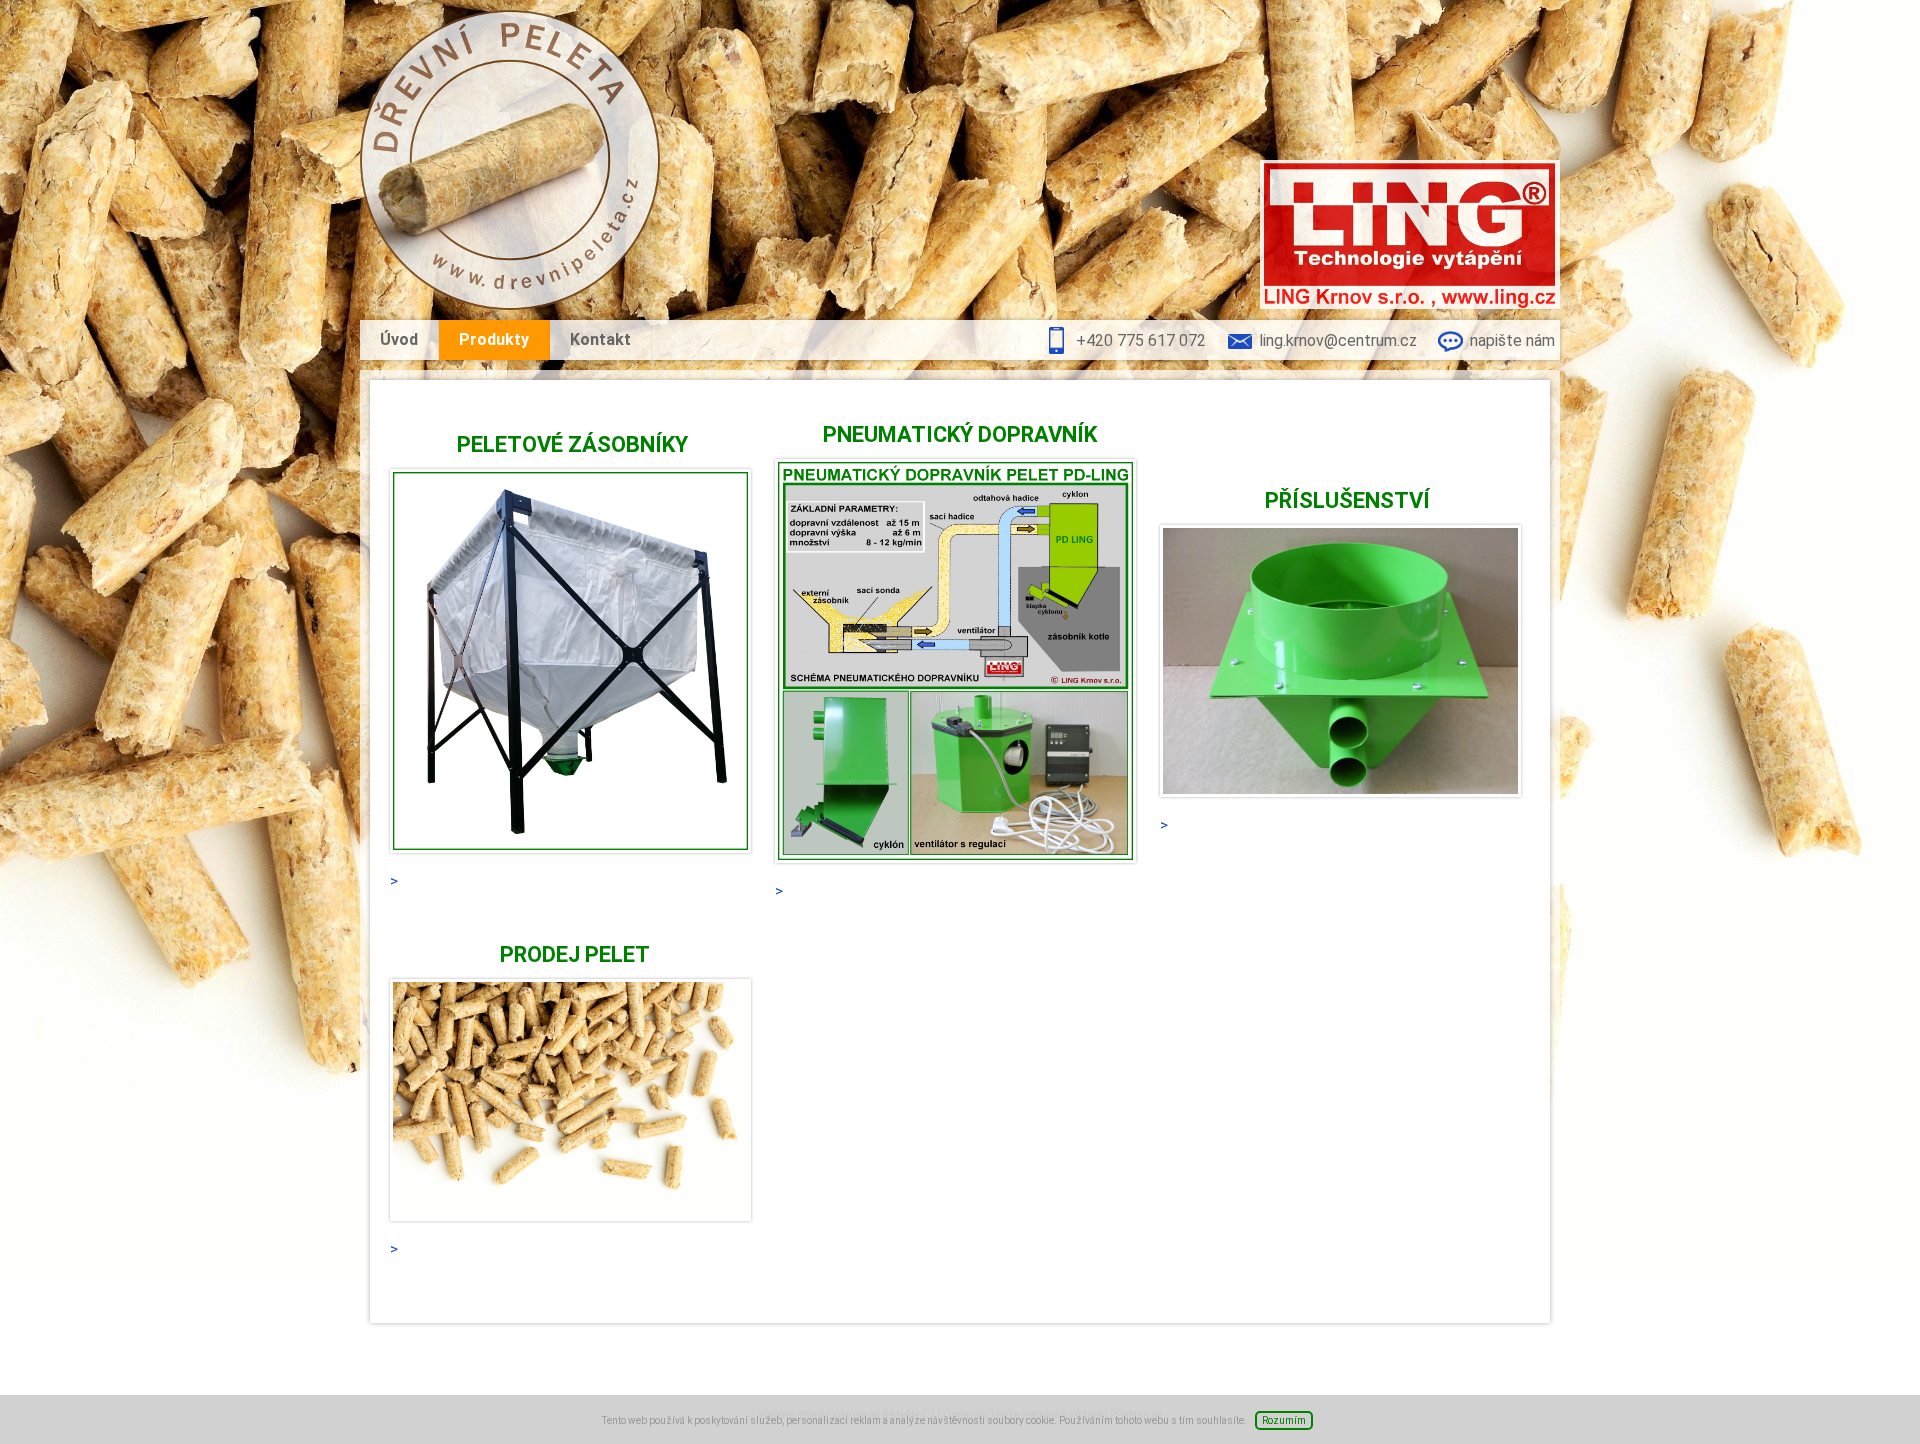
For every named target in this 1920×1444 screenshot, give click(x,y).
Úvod (399, 339)
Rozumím (1284, 1420)
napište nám (1512, 340)
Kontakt (600, 339)
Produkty (494, 339)
